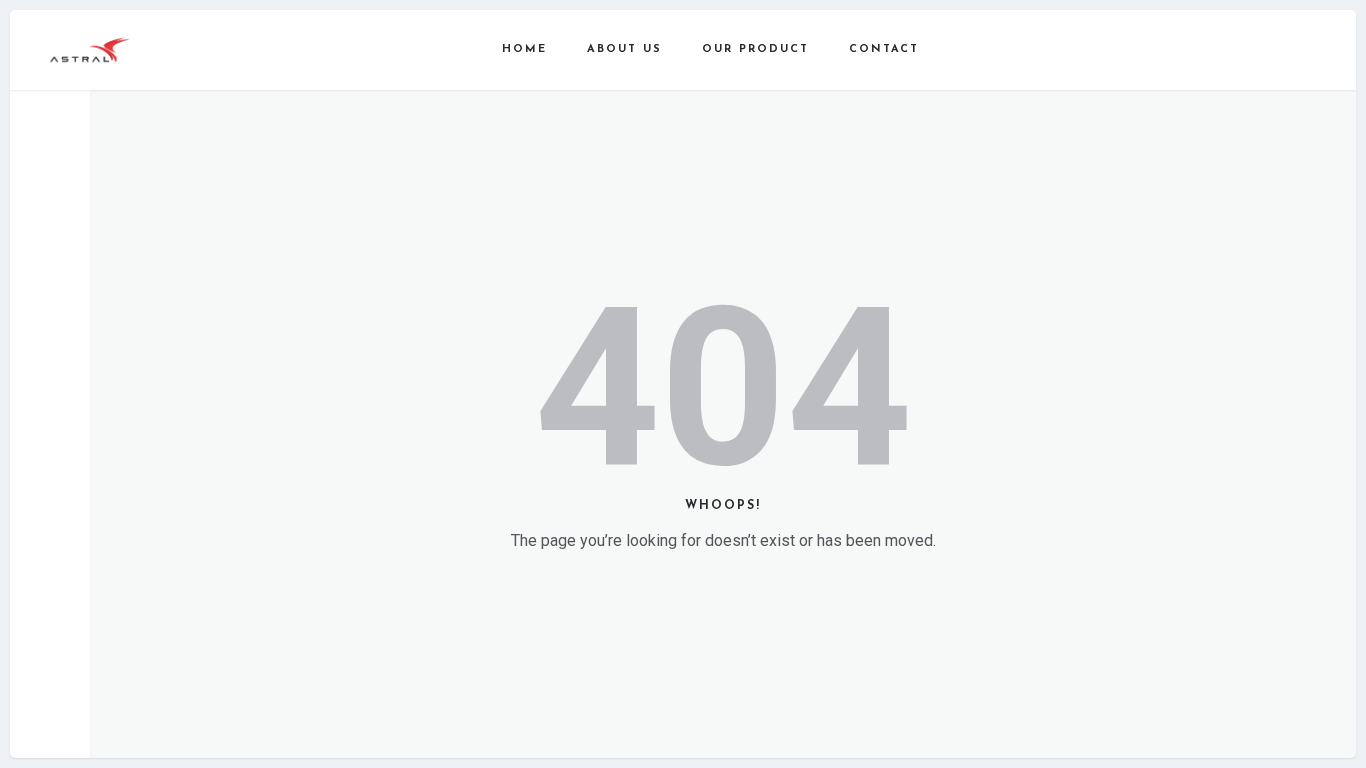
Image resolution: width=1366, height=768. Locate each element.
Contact (884, 49)
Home (524, 49)
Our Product (755, 49)
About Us (624, 49)
